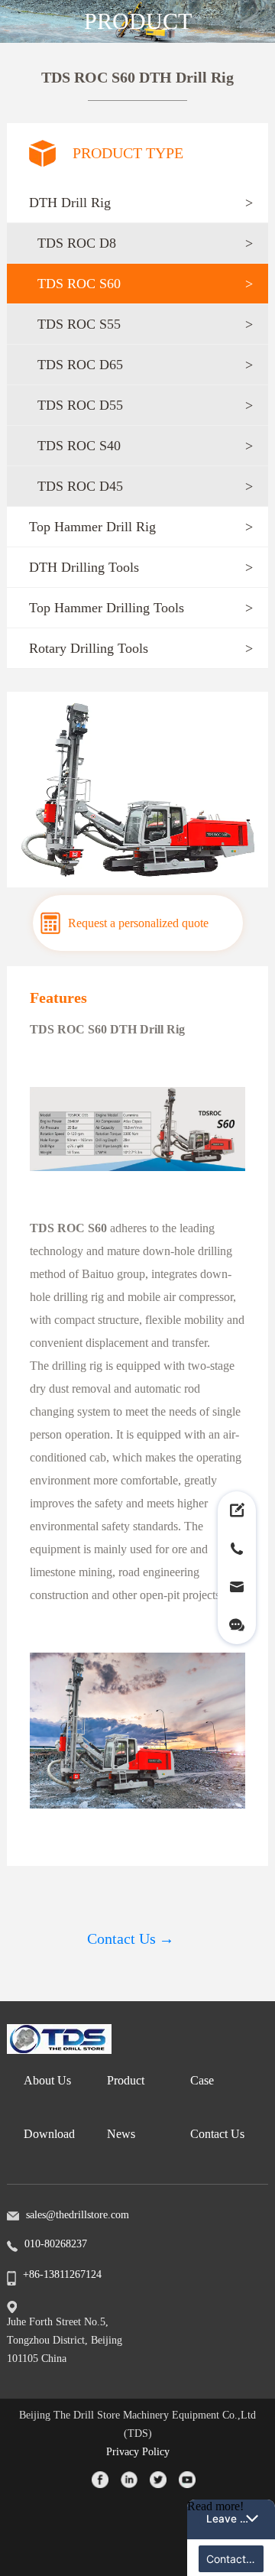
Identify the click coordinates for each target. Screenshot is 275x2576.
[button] (137, 203)
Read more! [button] (215, 2506)
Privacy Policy (138, 2452)
